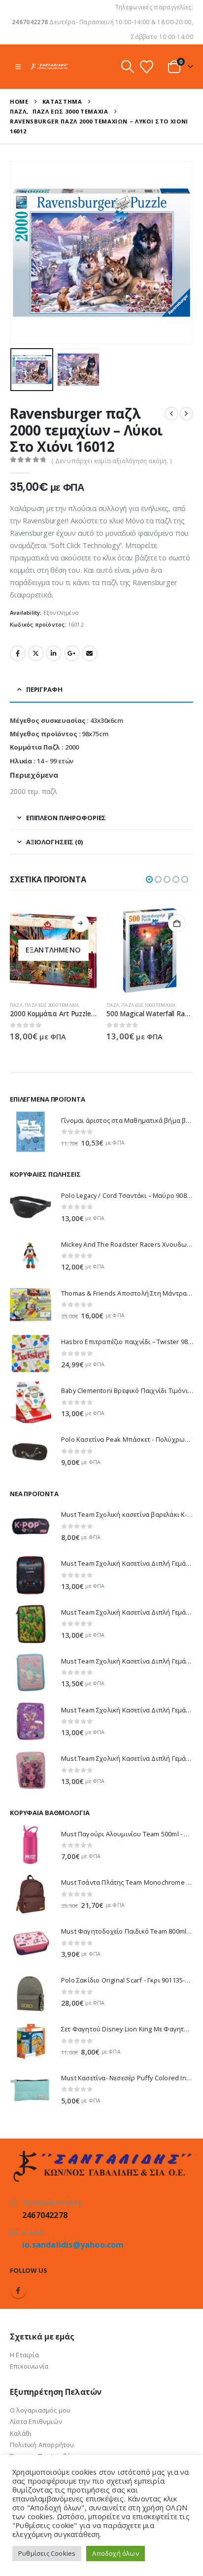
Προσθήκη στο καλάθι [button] (177, 923)
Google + (72, 653)
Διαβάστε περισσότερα (80, 923)
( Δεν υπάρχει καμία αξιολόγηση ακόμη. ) (111, 461)
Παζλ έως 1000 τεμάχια (148, 1005)
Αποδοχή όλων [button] (115, 2553)
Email (90, 653)
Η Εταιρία (24, 2355)
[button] (18, 67)
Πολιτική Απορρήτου (42, 2445)
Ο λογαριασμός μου (40, 2410)
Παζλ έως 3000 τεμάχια (52, 1005)
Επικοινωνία (29, 2366)
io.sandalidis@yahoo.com (73, 2245)
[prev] (171, 414)
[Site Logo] (50, 66)
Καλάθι (21, 2433)
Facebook (18, 653)
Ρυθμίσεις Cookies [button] (47, 2553)
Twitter (36, 653)
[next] (186, 414)
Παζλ (16, 1005)
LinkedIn (54, 653)
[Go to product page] (150, 951)
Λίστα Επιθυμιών (36, 2421)
